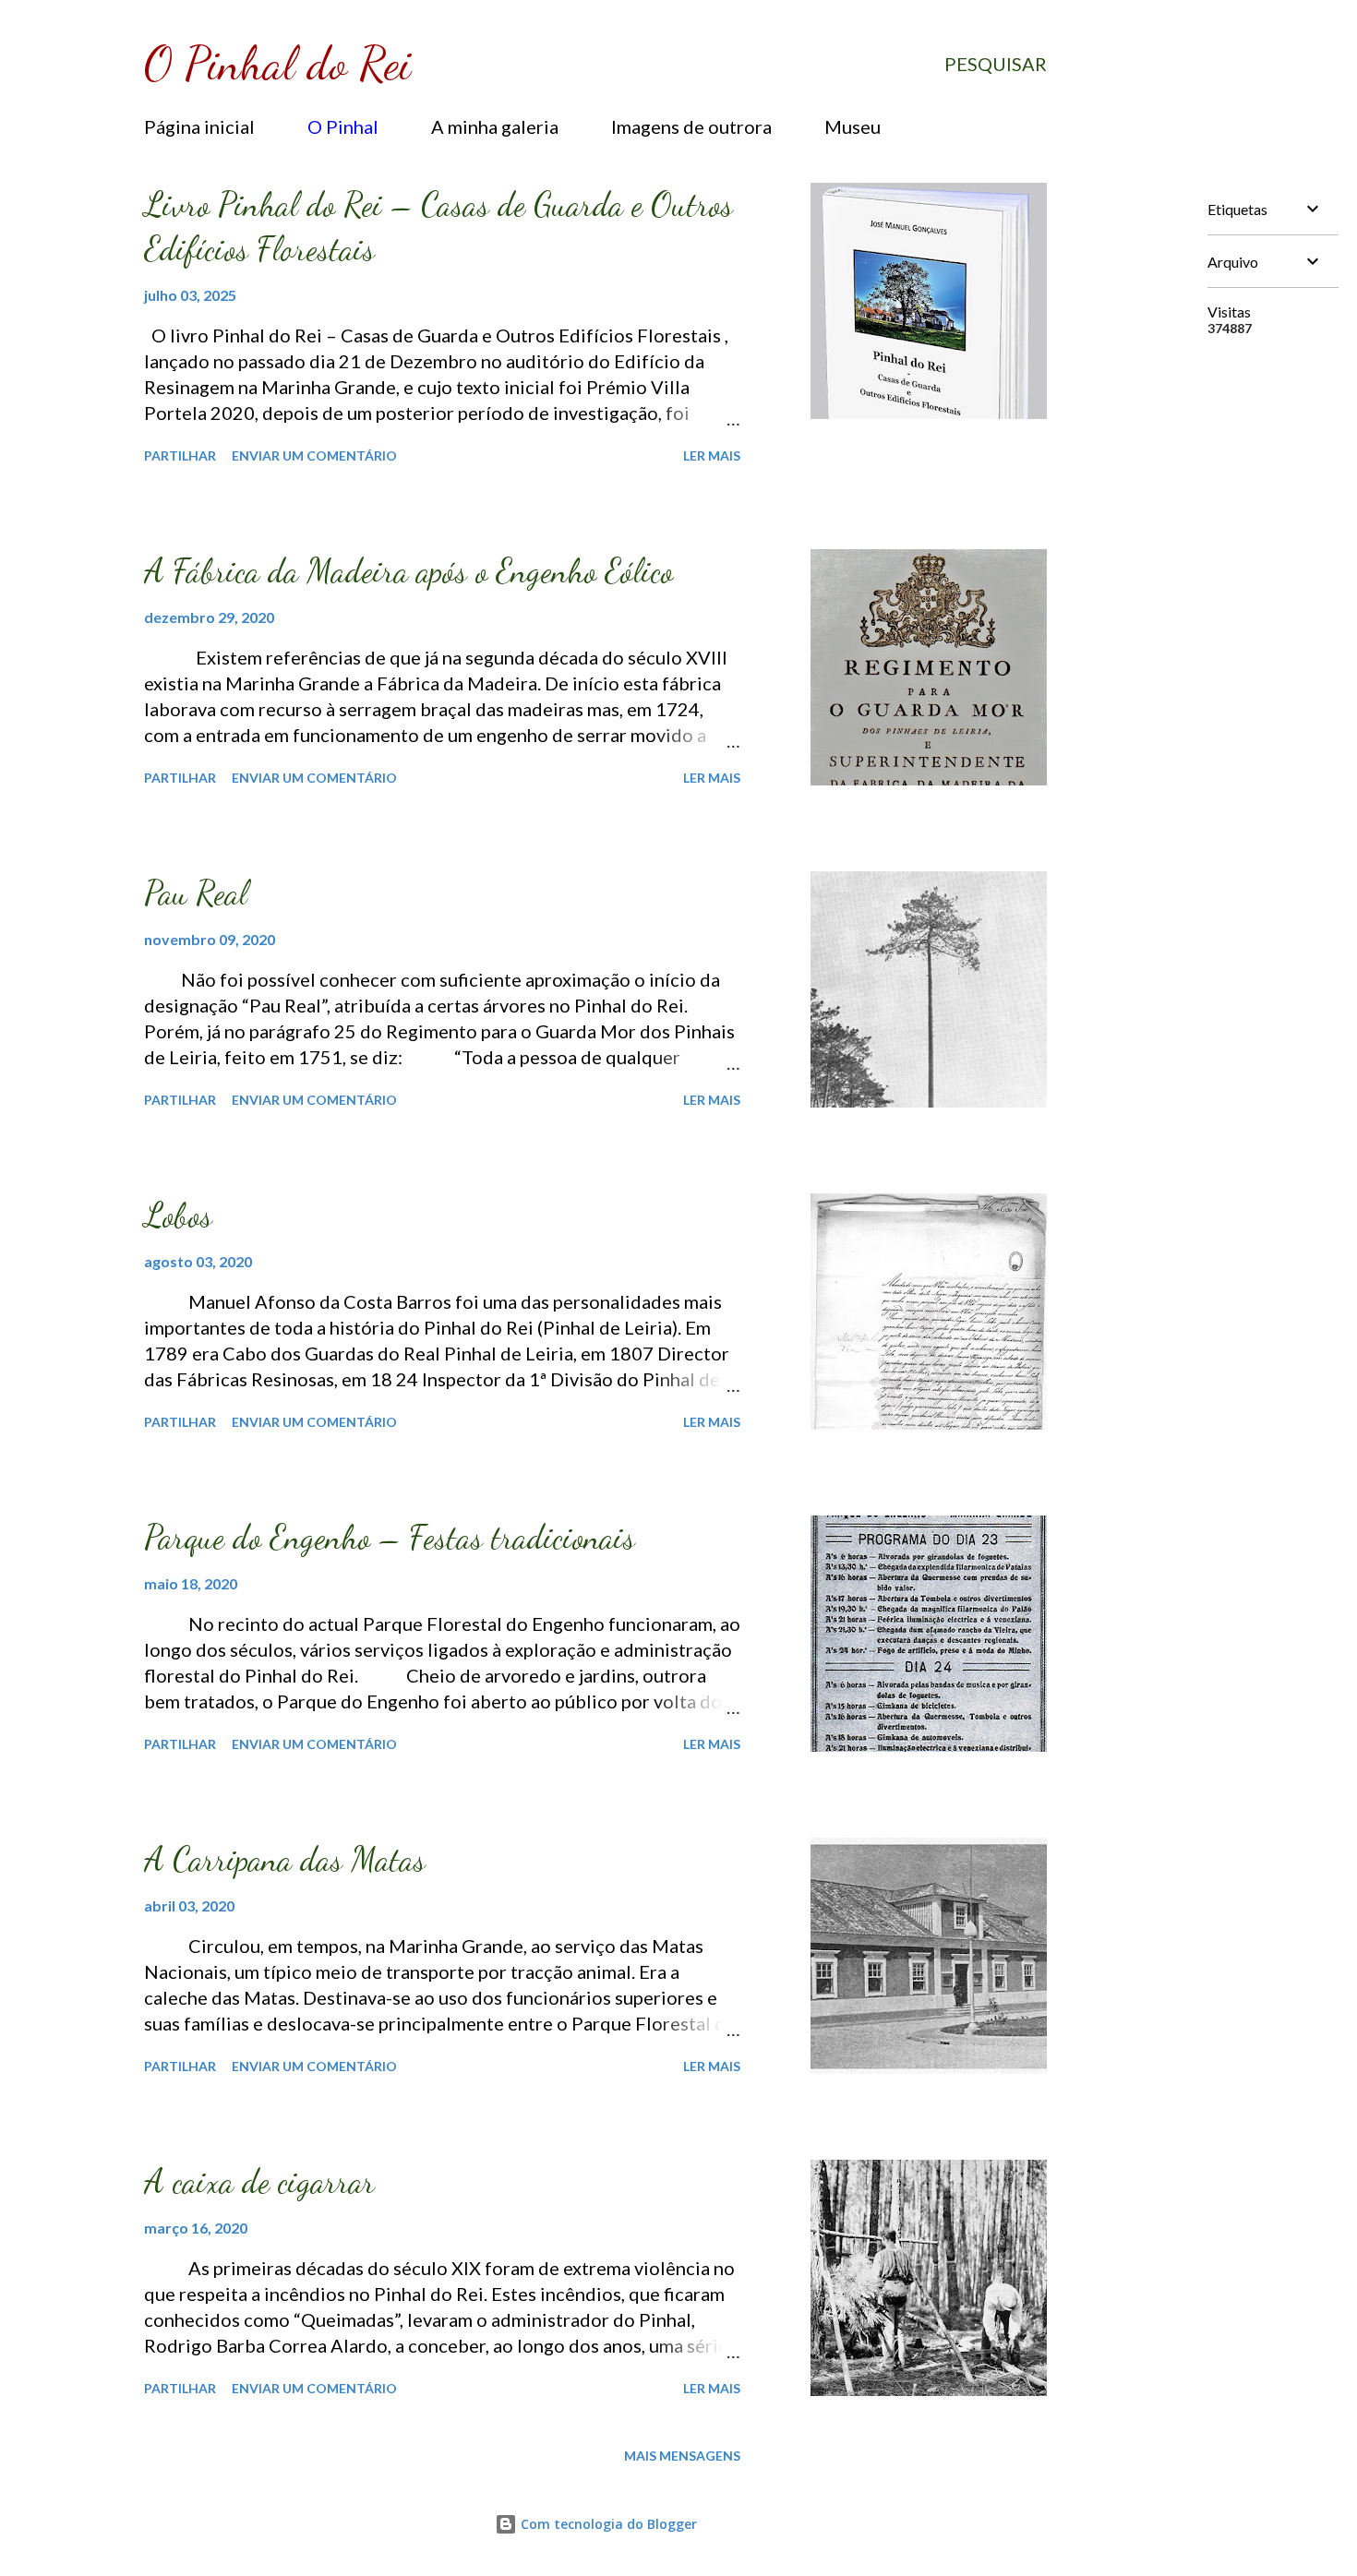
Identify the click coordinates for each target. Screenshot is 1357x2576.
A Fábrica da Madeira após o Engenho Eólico (408, 571)
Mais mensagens (682, 2456)
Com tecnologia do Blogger (607, 2524)
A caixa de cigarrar (259, 2181)
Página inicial (199, 126)
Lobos (178, 1215)
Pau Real (196, 893)
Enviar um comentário (314, 455)
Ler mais (712, 455)
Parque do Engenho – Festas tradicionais (390, 1537)
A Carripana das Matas (285, 1859)
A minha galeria (495, 126)
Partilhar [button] (180, 455)
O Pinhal (343, 126)
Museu (853, 126)
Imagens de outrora (691, 126)
